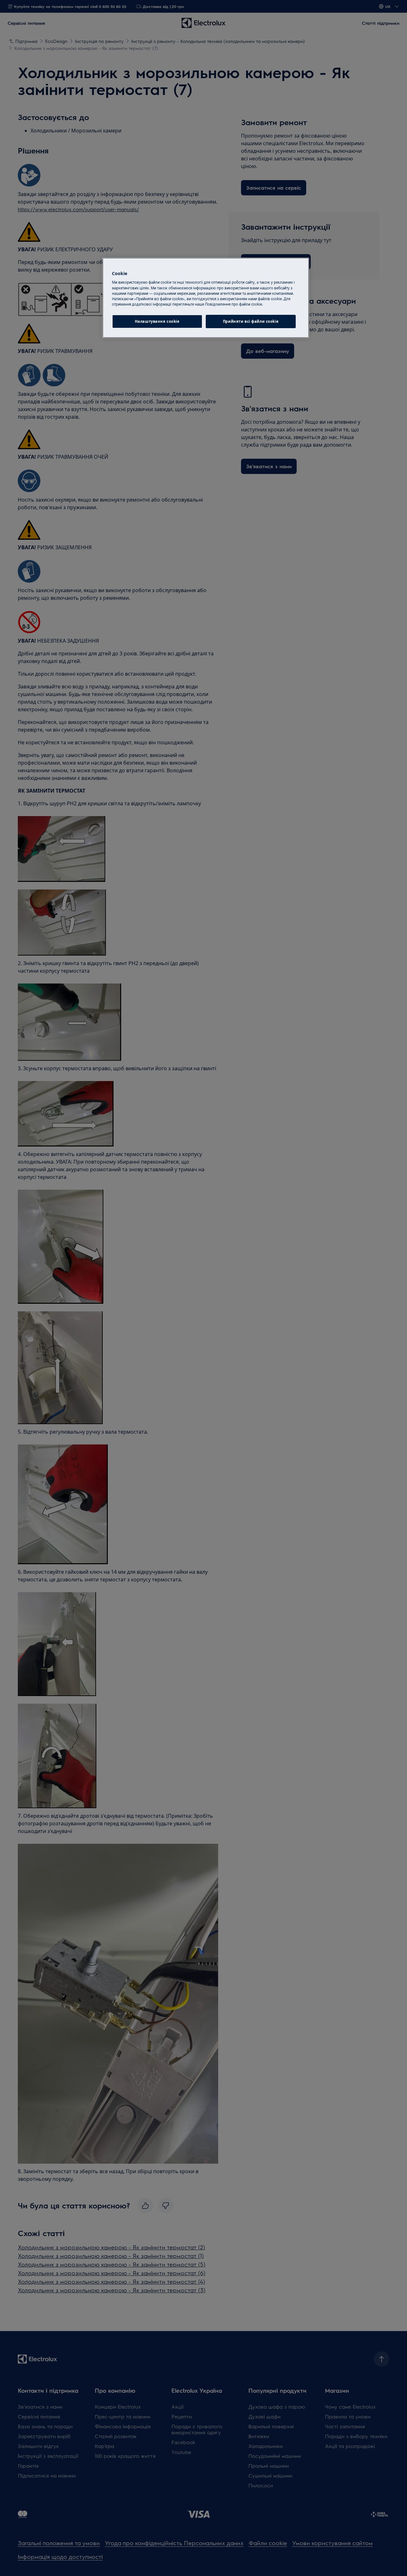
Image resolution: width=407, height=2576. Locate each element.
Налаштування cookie (157, 321)
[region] (206, 298)
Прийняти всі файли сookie (251, 321)
